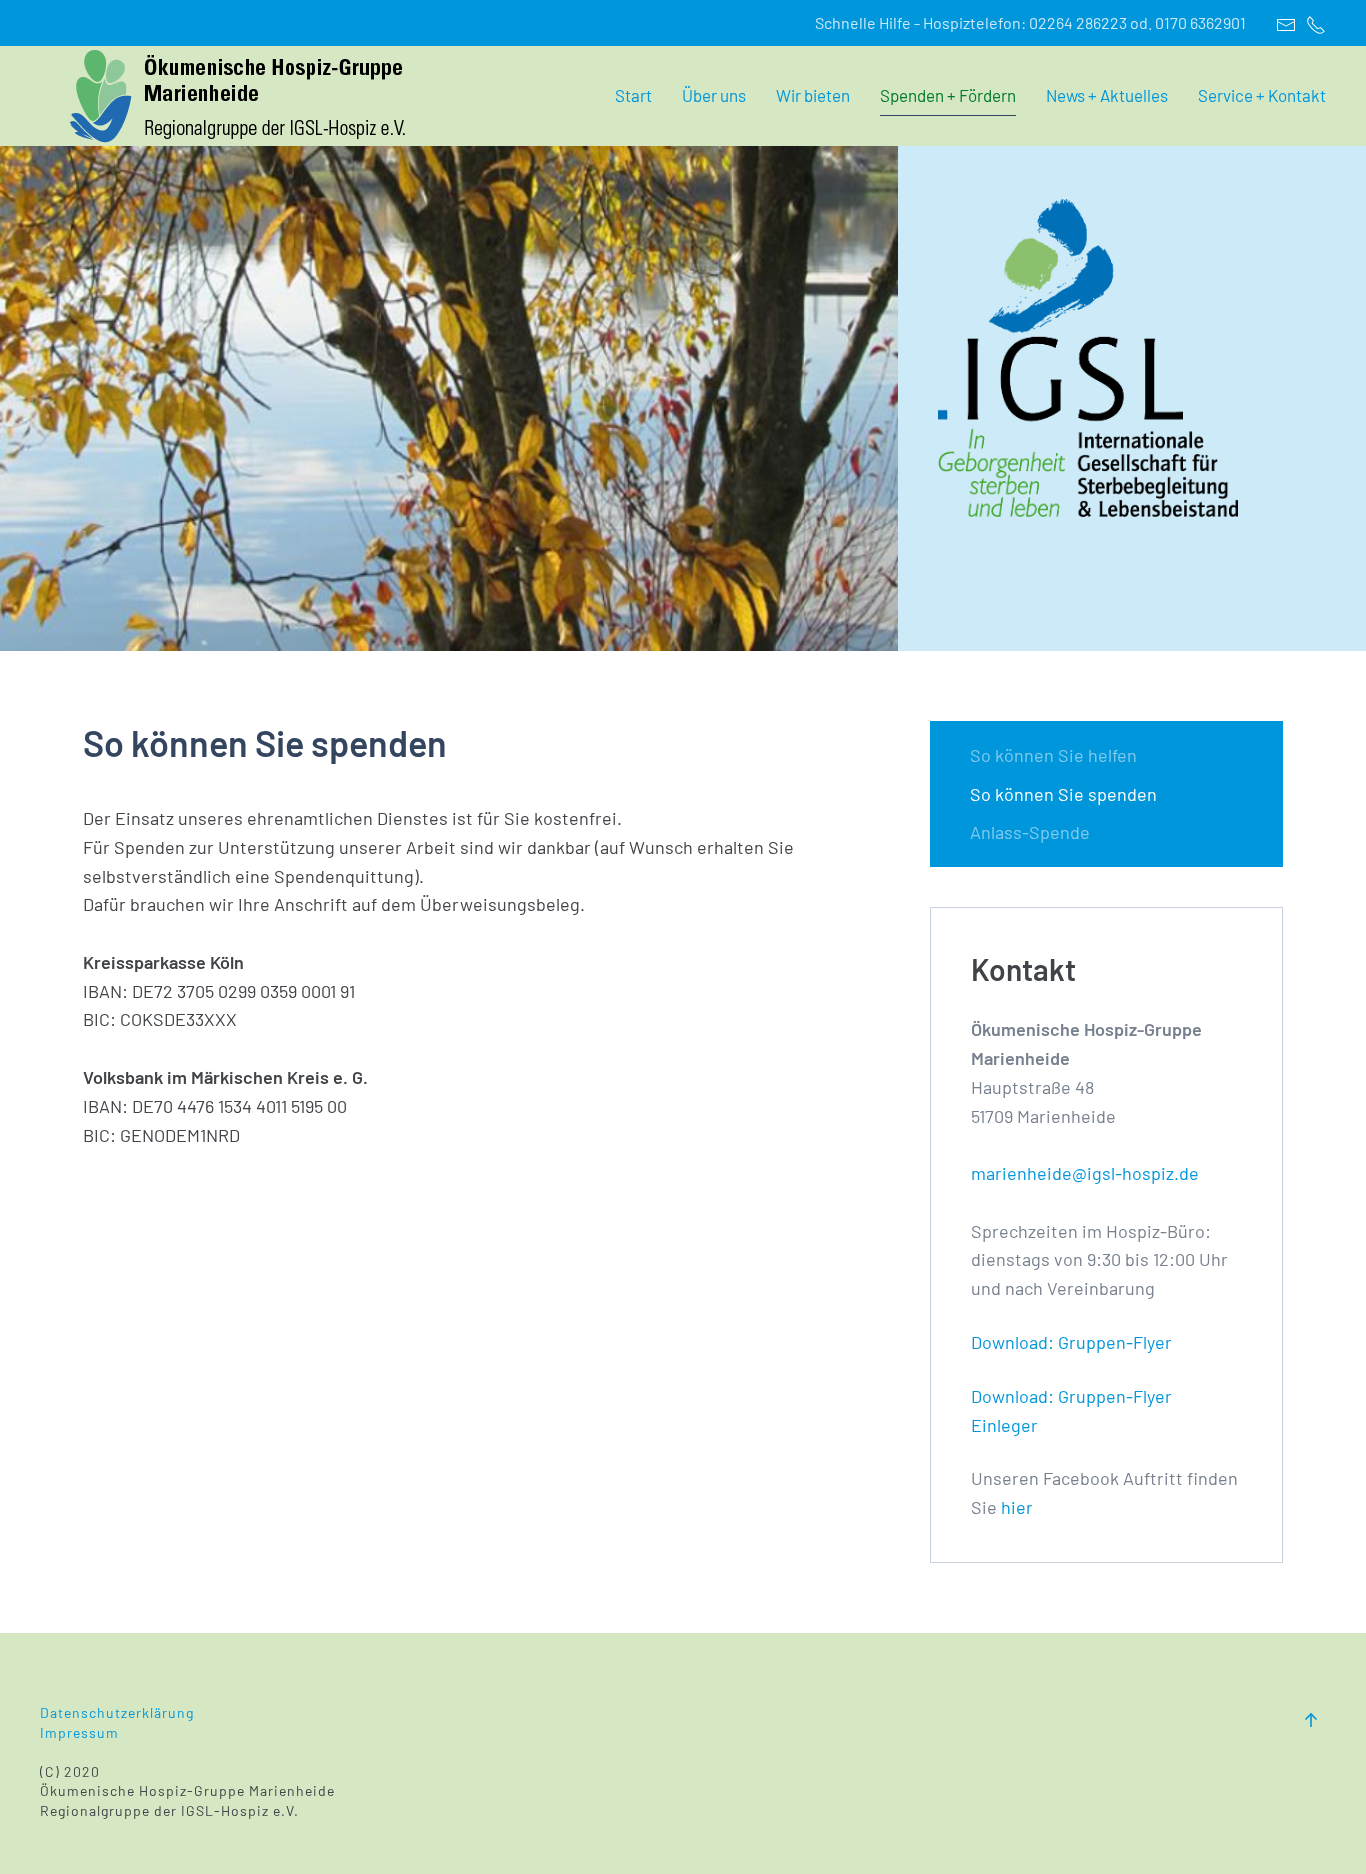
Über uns (714, 95)
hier (1017, 1507)
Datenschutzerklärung (119, 1712)
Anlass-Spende (1030, 832)
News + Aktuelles (1107, 95)
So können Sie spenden (1063, 794)
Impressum (79, 1732)
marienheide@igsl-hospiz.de (1085, 1173)
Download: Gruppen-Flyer (1071, 1342)
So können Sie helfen (1053, 755)
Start (633, 95)
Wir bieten (813, 95)
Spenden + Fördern (948, 95)
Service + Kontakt (1262, 95)
